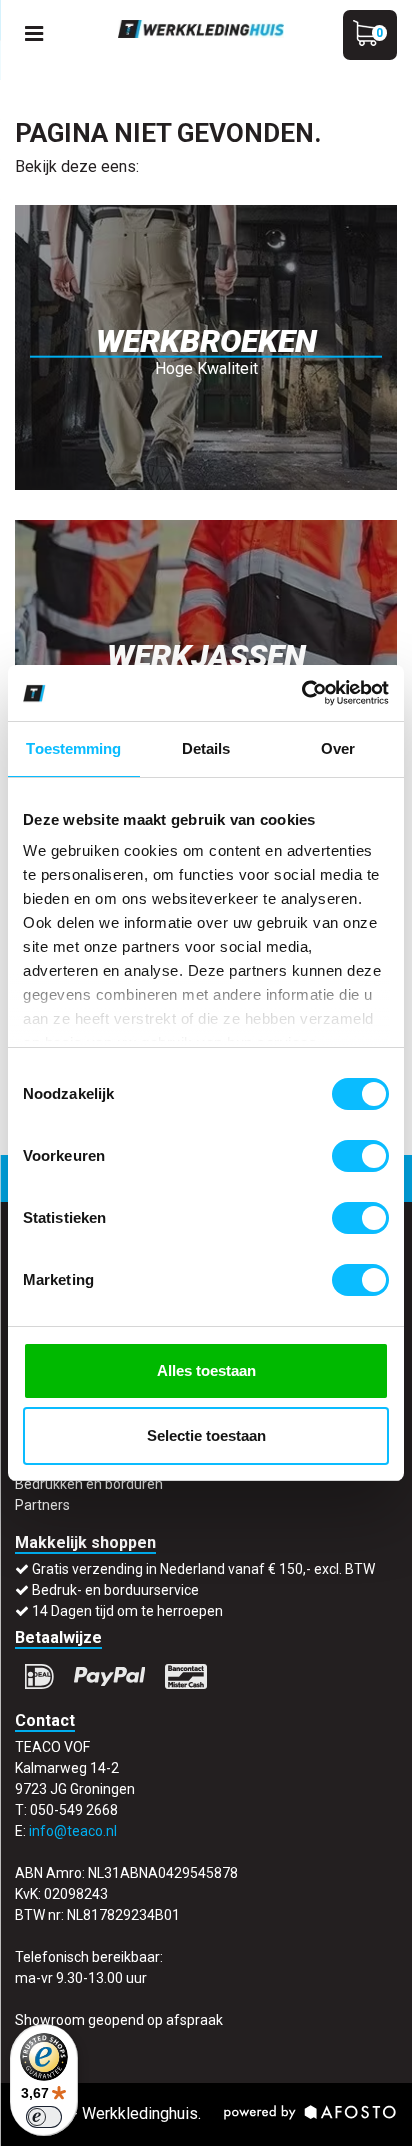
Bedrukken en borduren (89, 1484)
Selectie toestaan (206, 1435)
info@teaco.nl (73, 1831)
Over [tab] (338, 748)
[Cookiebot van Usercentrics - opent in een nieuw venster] (301, 693)
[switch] (360, 1156)
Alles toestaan (206, 1370)
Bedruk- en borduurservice (115, 1590)
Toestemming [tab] (73, 748)
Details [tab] (206, 748)
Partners (42, 1505)
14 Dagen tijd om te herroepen (127, 1611)
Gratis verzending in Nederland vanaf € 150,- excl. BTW (203, 1569)
